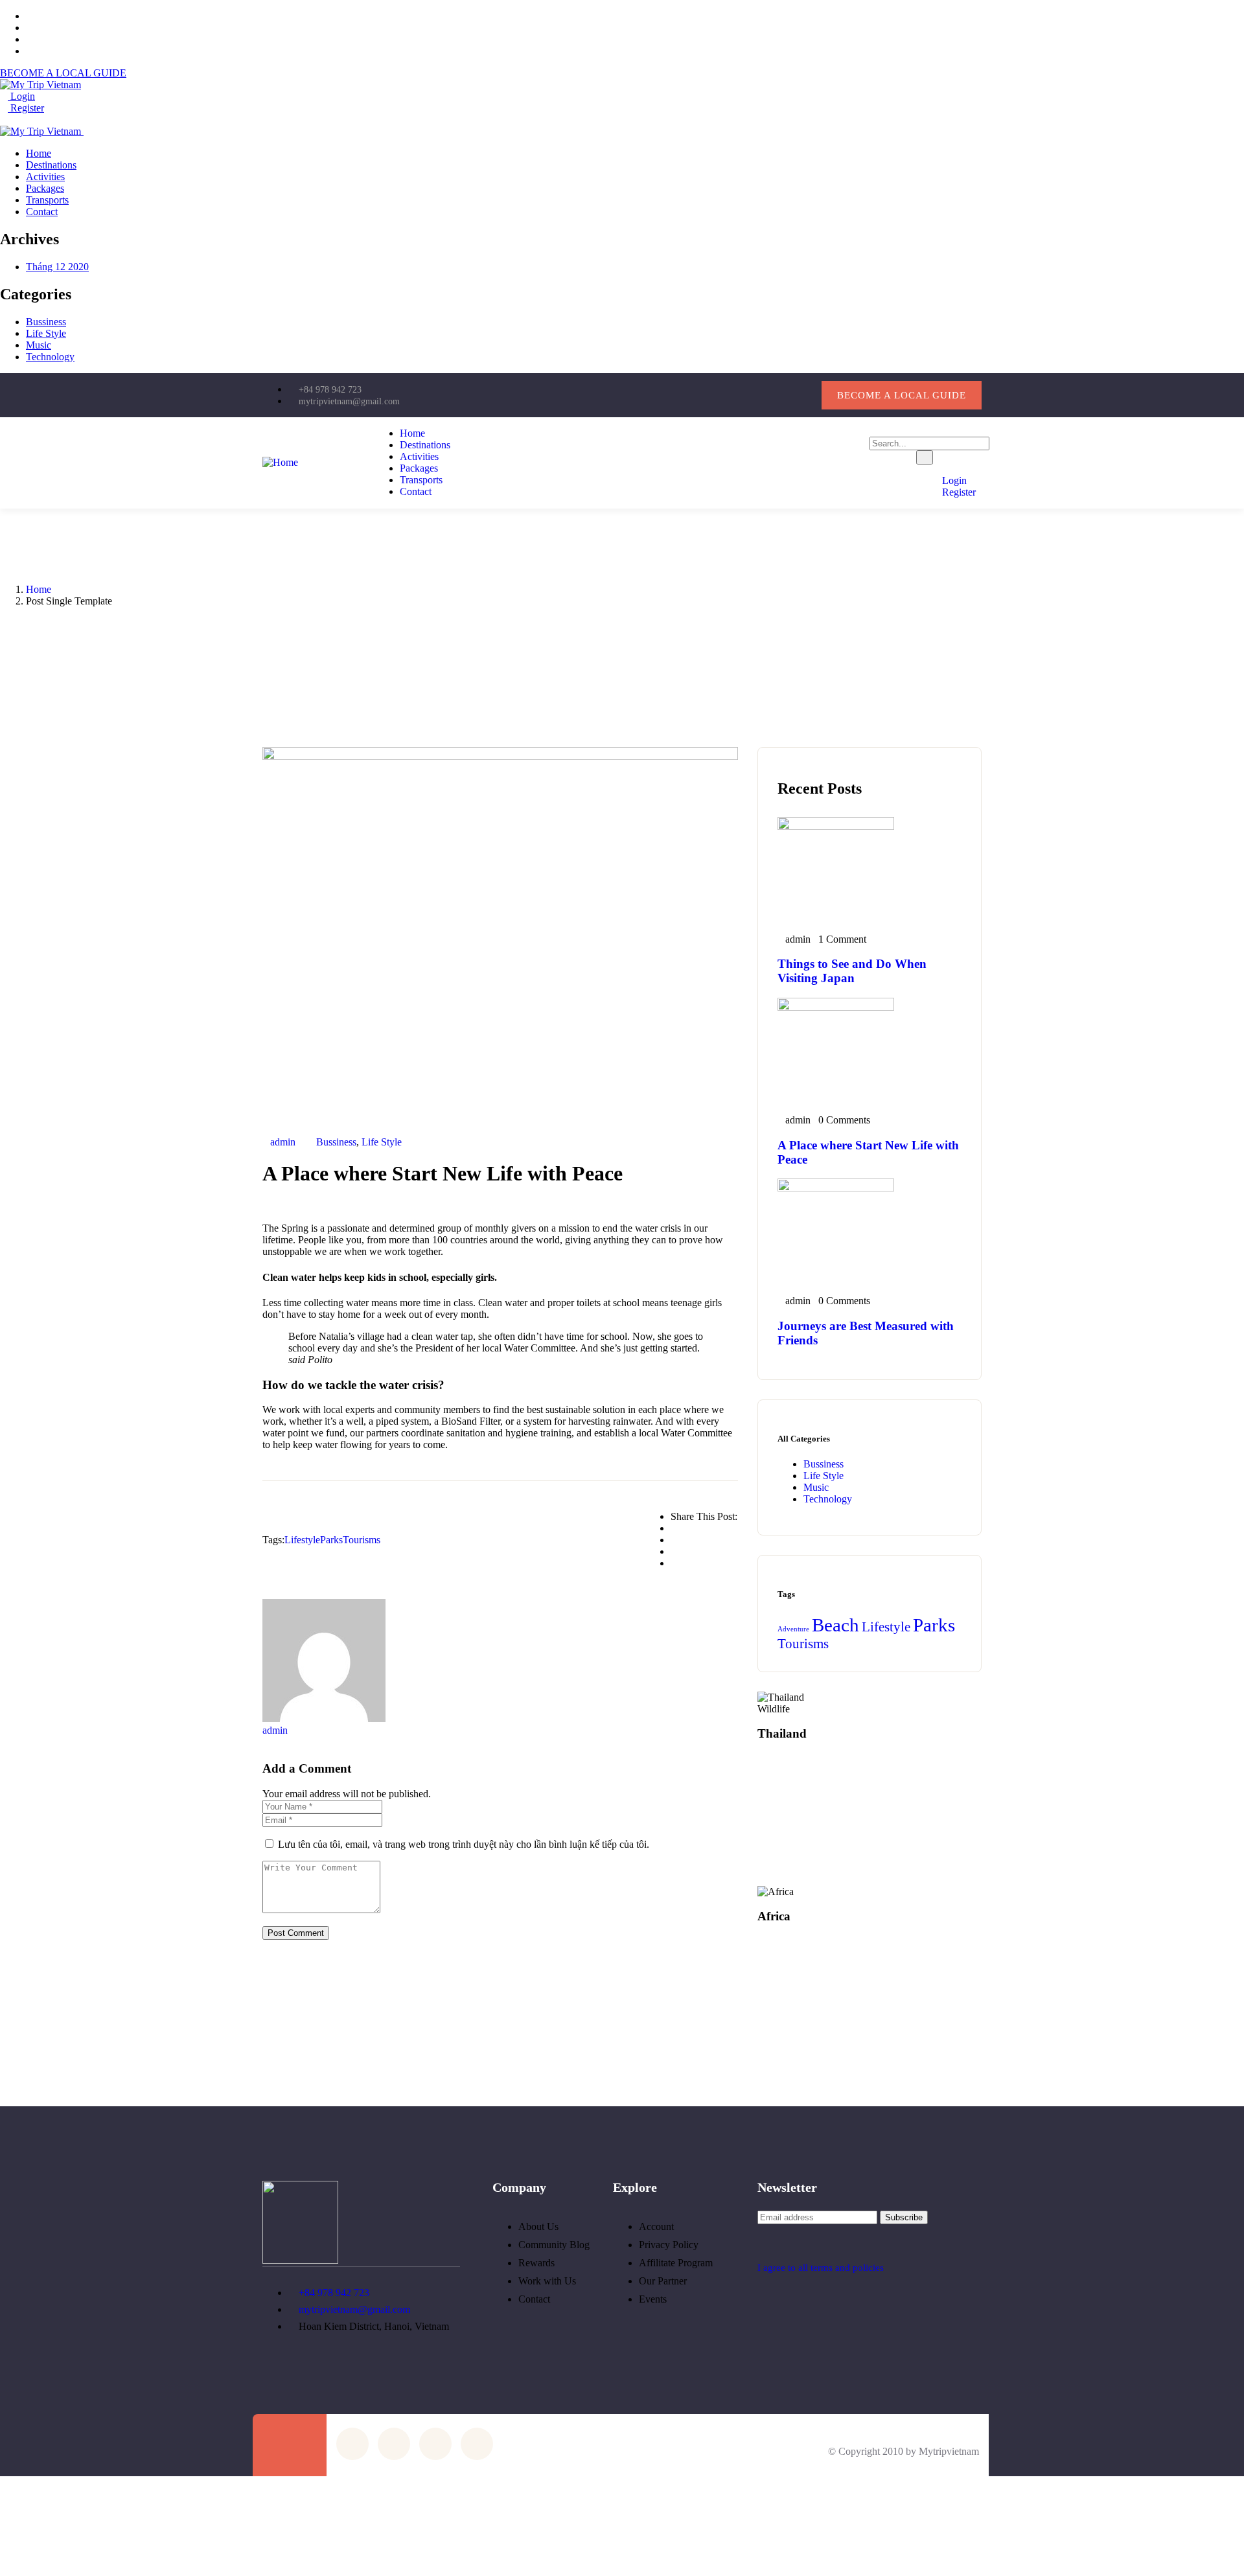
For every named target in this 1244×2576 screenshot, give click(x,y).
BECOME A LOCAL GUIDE (63, 73)
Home (39, 589)
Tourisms (362, 1540)
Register (26, 108)
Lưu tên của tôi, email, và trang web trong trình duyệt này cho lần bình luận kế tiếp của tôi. (464, 1844)
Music (39, 345)
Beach (835, 1625)
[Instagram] (757, 394)
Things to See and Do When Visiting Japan (852, 971)
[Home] (280, 462)
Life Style (46, 333)
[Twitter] (674, 394)
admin (283, 1142)
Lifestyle (302, 1540)
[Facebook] (716, 394)
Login (21, 96)
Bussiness (46, 322)
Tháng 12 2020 (57, 267)
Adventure (793, 1629)
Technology (50, 357)
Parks (331, 1540)
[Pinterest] (799, 394)
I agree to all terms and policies (821, 2268)
